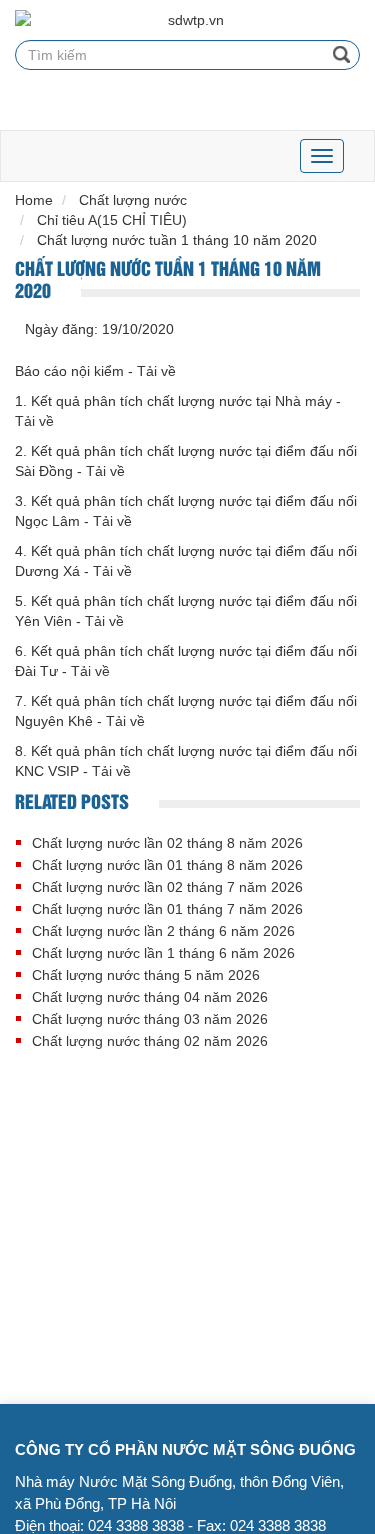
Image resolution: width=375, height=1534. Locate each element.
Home (34, 200)
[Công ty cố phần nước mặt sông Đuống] (187, 20)
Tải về (156, 371)
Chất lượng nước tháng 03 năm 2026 (150, 1019)
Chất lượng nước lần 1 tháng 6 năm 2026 (163, 953)
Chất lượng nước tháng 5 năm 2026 (146, 975)
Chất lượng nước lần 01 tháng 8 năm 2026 (167, 865)
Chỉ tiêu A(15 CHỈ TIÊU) (112, 220)
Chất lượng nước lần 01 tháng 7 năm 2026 (167, 909)
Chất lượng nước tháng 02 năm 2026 (150, 1041)
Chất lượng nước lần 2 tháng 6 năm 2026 (163, 931)
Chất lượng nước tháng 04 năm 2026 (150, 997)
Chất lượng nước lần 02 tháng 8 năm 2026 (167, 843)
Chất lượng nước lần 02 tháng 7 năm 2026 (167, 887)
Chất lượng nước (133, 200)
